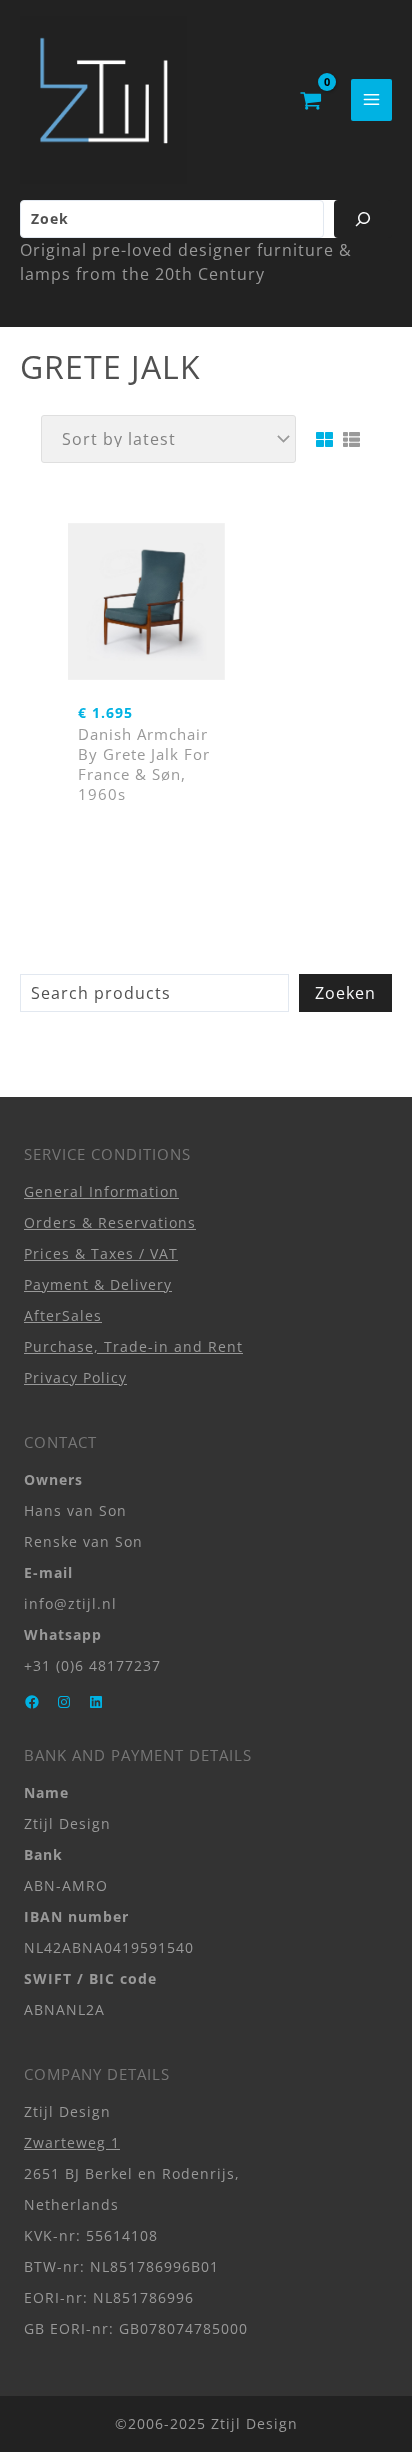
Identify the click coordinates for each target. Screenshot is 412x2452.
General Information (101, 1191)
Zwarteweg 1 (72, 2142)
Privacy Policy (75, 1377)
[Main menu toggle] (371, 99)
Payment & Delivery (98, 1284)
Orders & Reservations (110, 1222)
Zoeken (345, 993)
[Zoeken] (363, 219)
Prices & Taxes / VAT (101, 1253)
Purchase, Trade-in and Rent (133, 1346)
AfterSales (63, 1315)
